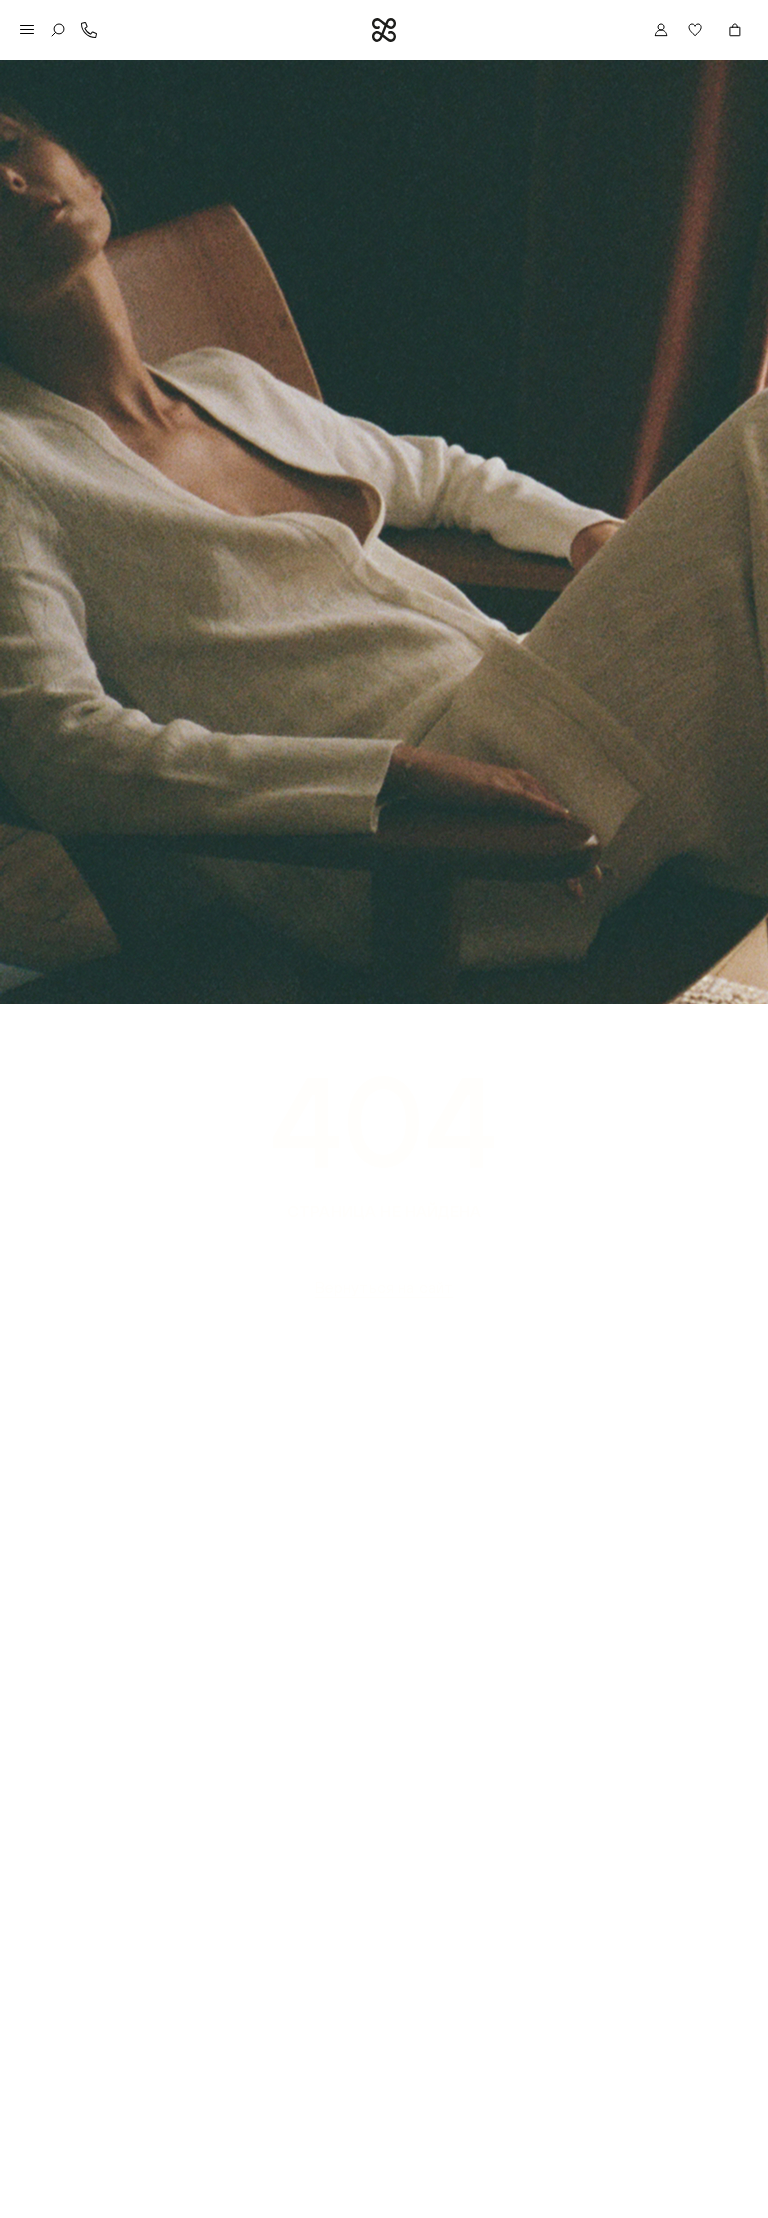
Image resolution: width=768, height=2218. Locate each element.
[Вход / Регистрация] (661, 30)
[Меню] (27, 30)
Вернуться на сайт (384, 1287)
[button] (698, 30)
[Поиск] (58, 30)
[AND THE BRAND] (384, 30)
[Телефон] (89, 30)
